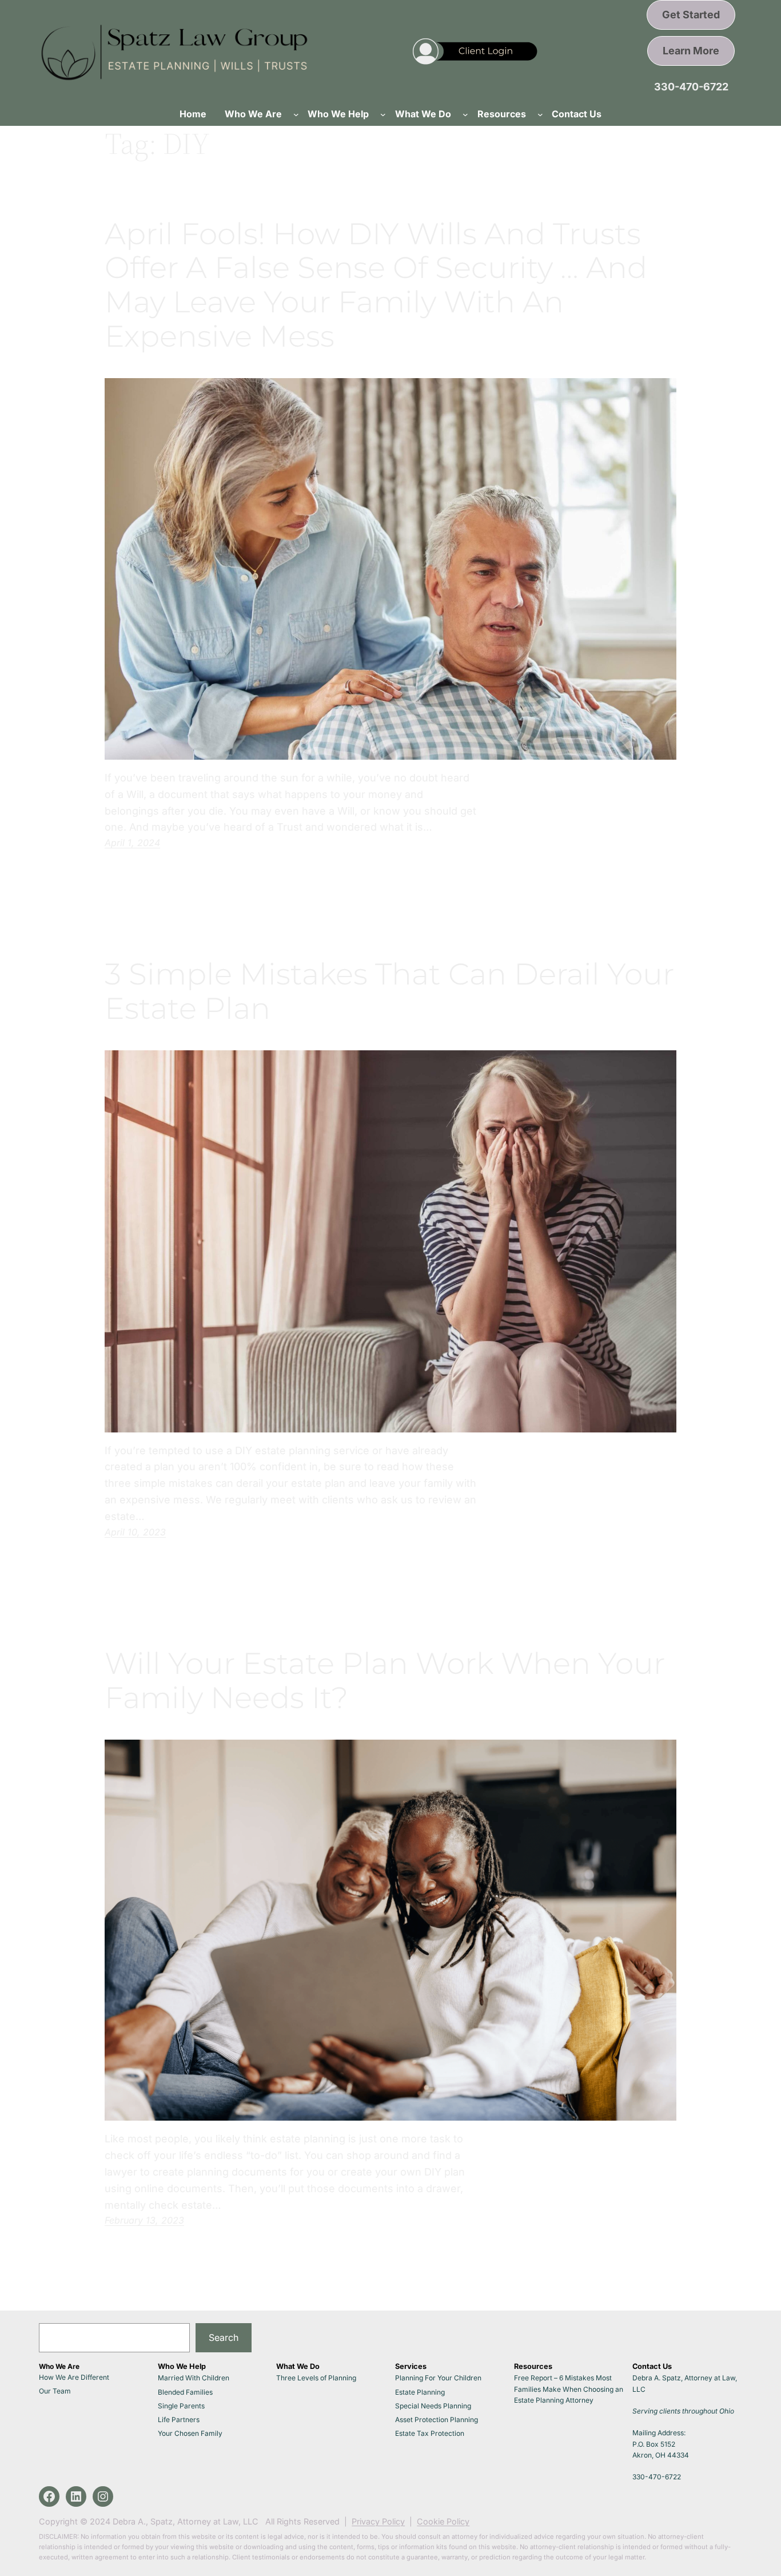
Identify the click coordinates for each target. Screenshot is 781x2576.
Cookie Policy (443, 2521)
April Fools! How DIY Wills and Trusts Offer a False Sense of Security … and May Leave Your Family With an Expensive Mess (376, 285)
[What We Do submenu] (465, 114)
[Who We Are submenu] (296, 114)
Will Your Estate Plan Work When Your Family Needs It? (385, 1681)
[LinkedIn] (76, 2496)
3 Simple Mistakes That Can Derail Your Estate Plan (389, 991)
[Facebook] (49, 2496)
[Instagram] (103, 2496)
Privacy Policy (378, 2521)
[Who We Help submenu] (383, 114)
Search (224, 2337)
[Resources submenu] (540, 114)
